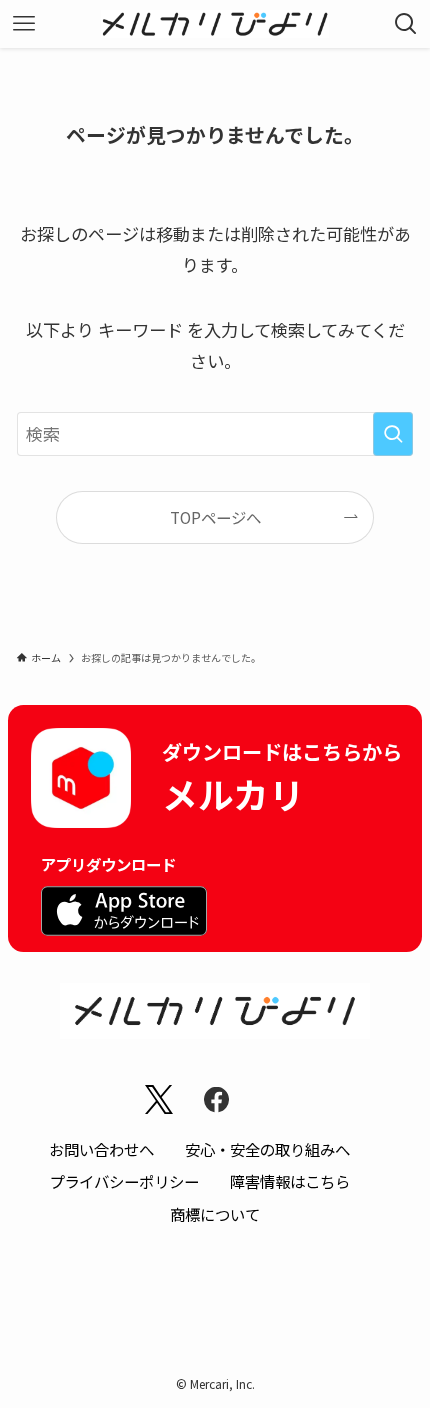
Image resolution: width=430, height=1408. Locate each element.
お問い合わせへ (101, 1149)
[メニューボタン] (24, 24)
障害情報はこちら (290, 1181)
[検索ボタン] (406, 24)
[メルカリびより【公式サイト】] (215, 24)
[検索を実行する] (393, 434)
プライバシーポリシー (124, 1181)
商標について (215, 1214)
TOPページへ (215, 517)
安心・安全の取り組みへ (267, 1149)
